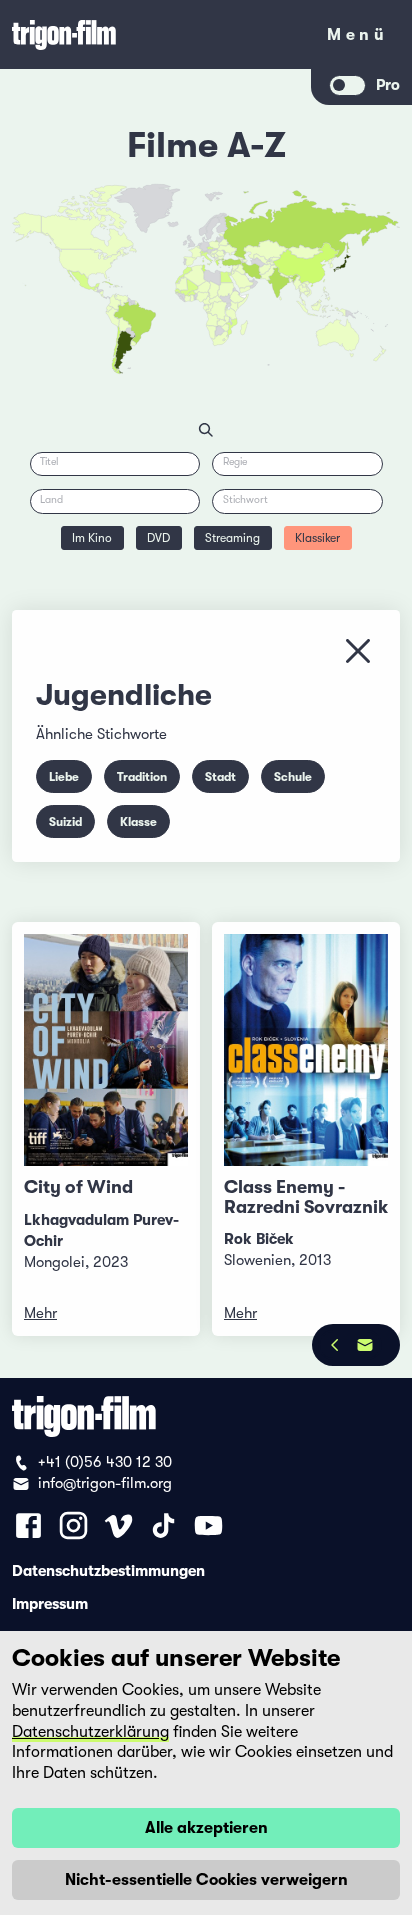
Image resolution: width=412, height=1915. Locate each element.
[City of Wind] (106, 1050)
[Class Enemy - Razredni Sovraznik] (306, 1050)
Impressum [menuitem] (50, 1603)
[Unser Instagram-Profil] (73, 1525)
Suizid (65, 822)
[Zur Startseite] (156, 34)
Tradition (142, 777)
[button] (291, 279)
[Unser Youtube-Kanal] (208, 1525)
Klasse (138, 822)
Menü (357, 38)
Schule (293, 777)
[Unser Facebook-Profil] (28, 1525)
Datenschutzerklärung (90, 1732)
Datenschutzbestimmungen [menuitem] (108, 1570)
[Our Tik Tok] (163, 1525)
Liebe (64, 777)
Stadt (220, 777)
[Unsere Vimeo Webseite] (118, 1525)
